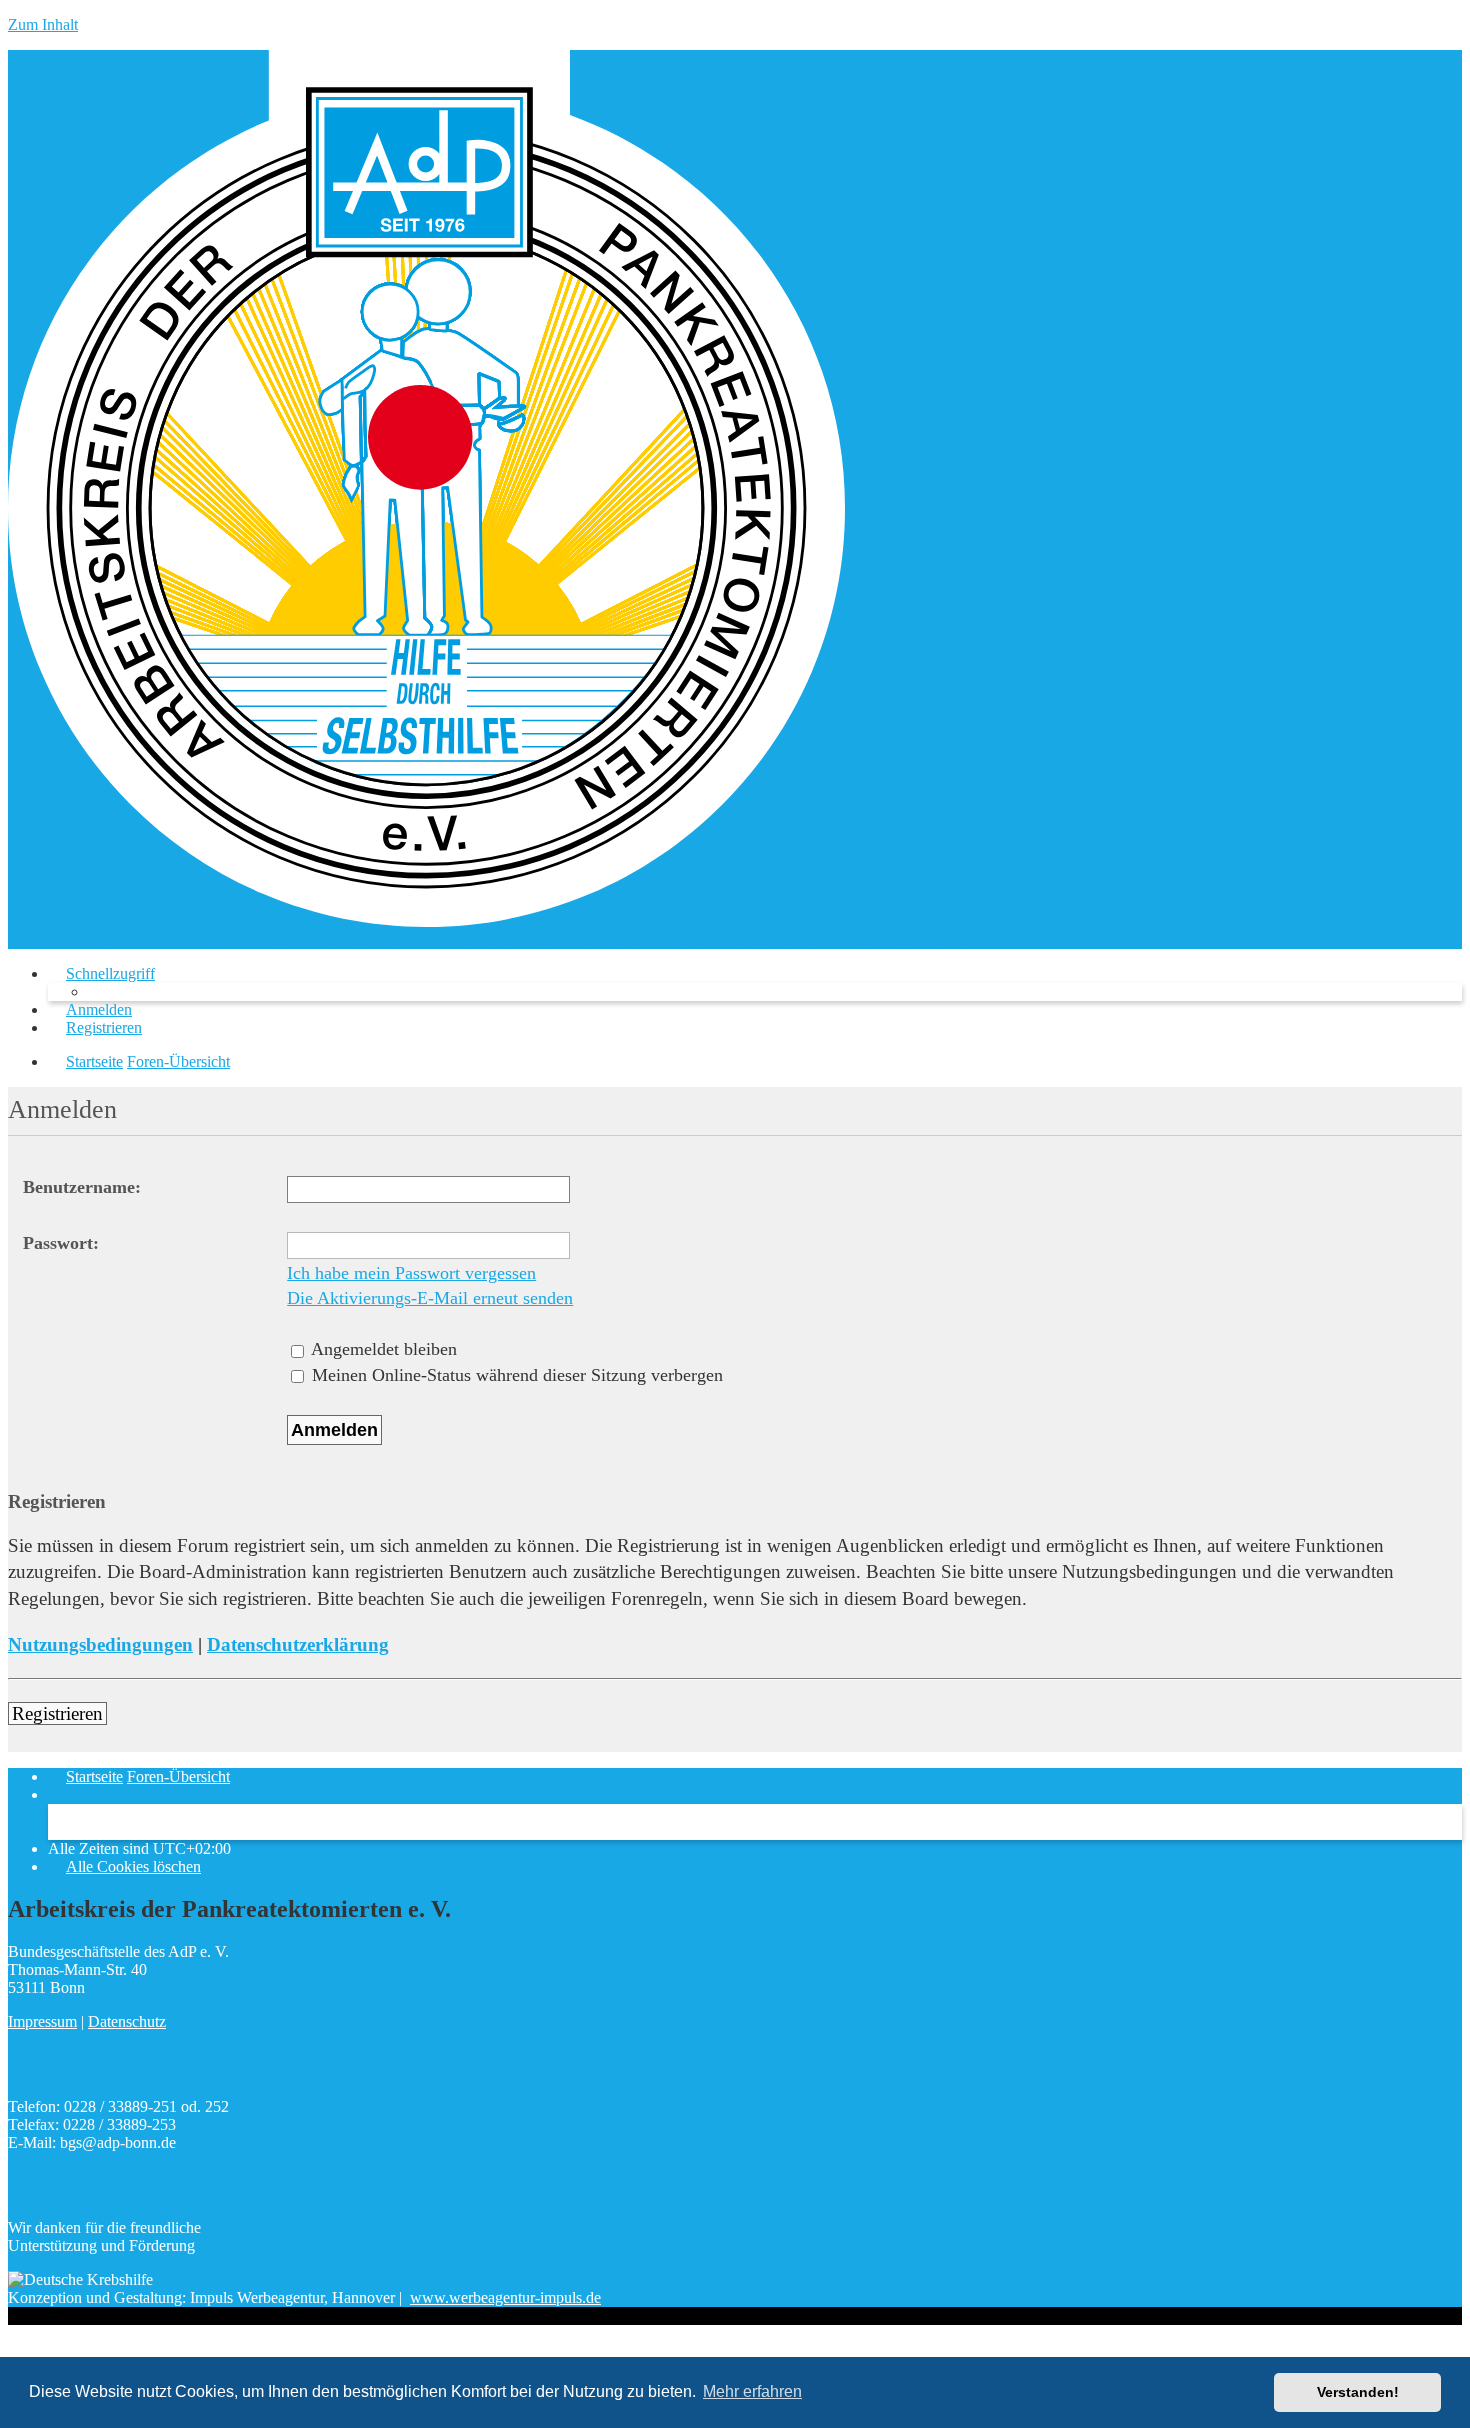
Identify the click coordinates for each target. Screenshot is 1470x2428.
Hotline (620, 939)
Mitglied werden (60, 939)
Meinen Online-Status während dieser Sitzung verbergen (515, 1375)
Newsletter (682, 939)
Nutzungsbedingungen (100, 1644)
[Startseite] (426, 921)
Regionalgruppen (284, 939)
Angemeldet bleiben (382, 1349)
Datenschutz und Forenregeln (813, 939)
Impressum (42, 2021)
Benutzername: (82, 1187)
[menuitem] (90, 1009)
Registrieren (57, 1713)
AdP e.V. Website (170, 939)
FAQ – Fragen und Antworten (497, 939)
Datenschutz (127, 2021)
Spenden (937, 939)
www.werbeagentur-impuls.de (505, 2297)
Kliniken (370, 939)
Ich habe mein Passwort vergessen (411, 1273)
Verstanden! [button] (1358, 2392)
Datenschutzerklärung (298, 1644)
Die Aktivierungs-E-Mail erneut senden (430, 1298)
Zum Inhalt (43, 24)
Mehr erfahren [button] (752, 2391)
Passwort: (61, 1243)
